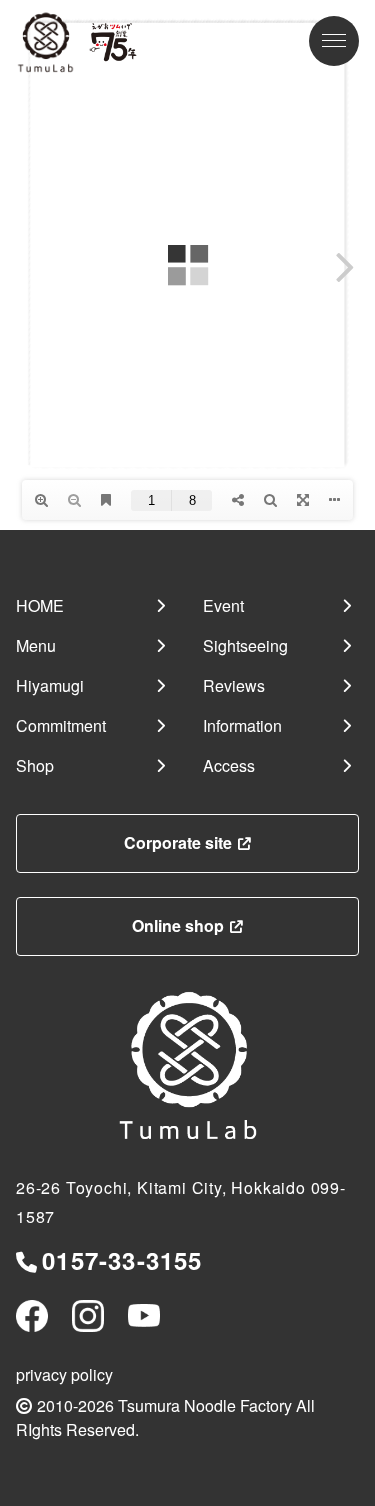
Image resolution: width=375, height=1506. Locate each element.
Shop (35, 765)
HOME (40, 605)
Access (229, 765)
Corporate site (178, 842)
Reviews (234, 685)
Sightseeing (245, 645)
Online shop (178, 925)
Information (242, 725)
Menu (36, 645)
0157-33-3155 (122, 1260)
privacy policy (64, 1374)
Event (223, 605)
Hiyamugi (50, 685)
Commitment (61, 725)
